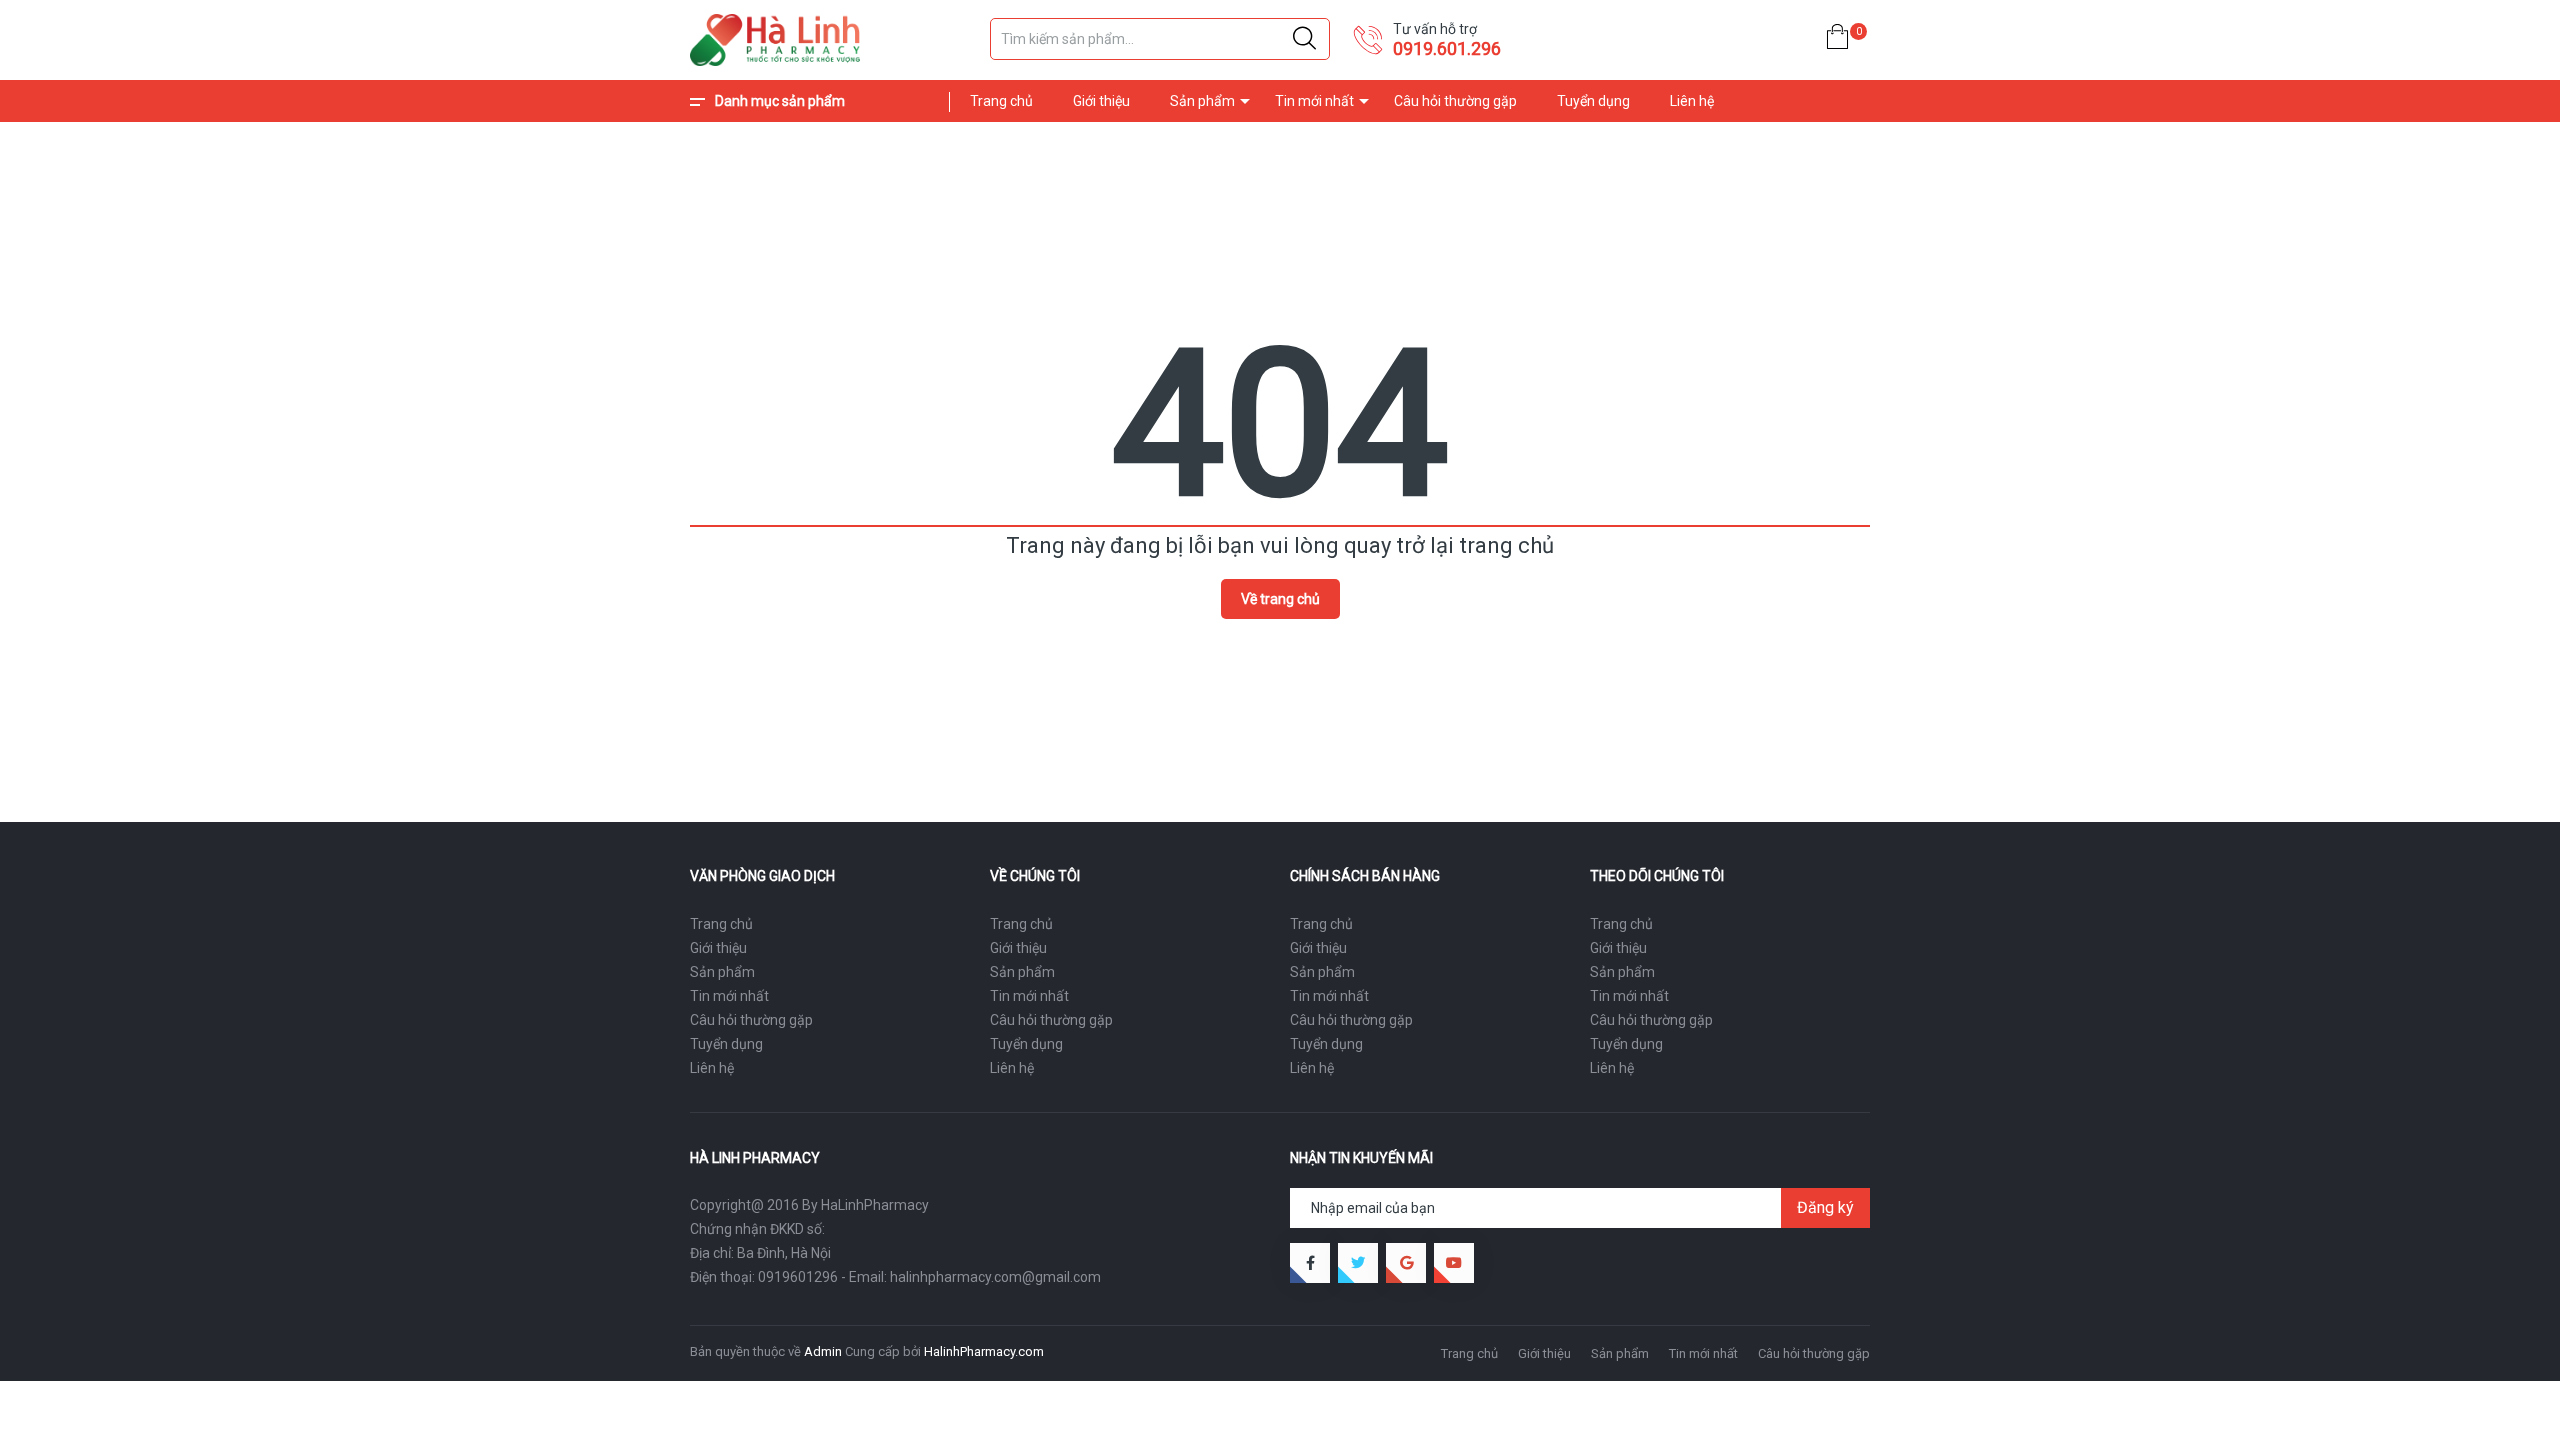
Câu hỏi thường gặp (1455, 101)
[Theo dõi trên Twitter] (1358, 1263)
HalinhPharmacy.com (984, 1351)
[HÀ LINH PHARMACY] (830, 40)
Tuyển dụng (1593, 101)
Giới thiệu (1101, 101)
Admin (823, 1351)
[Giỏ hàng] (1837, 40)
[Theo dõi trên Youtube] (1454, 1263)
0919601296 (798, 1277)
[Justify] (1304, 39)
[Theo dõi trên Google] (1406, 1263)
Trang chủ (1001, 101)
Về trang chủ (1280, 599)
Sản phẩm (1202, 101)
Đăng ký (1825, 1207)
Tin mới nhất (1314, 101)
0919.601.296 (1447, 48)
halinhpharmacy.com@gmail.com (995, 1277)
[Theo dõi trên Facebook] (1310, 1263)
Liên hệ (1692, 101)
